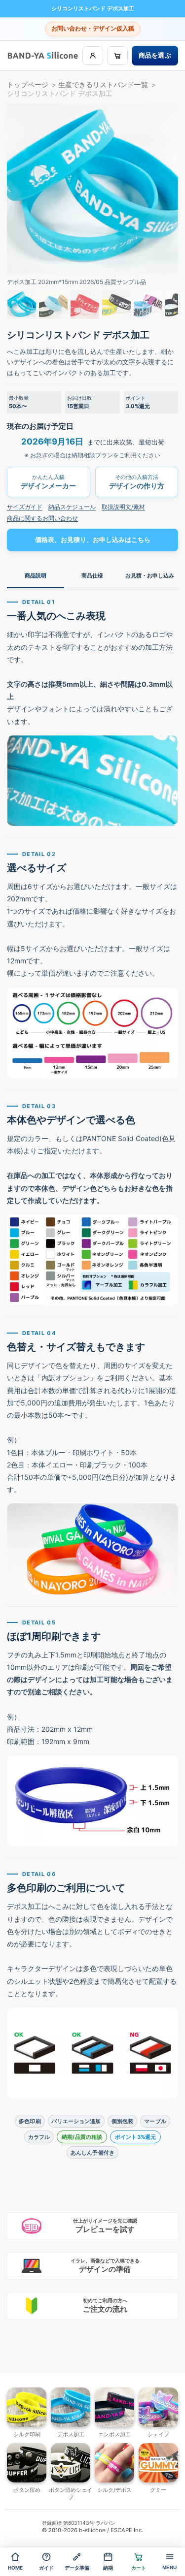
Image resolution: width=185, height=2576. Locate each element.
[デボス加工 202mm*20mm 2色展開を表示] (116, 305)
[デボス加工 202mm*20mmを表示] (85, 305)
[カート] (117, 56)
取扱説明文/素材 (123, 507)
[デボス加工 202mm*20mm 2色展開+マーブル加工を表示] (148, 305)
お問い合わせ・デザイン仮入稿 (93, 29)
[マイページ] (93, 56)
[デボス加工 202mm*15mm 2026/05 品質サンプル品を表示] (22, 305)
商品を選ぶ (155, 55)
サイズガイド (25, 507)
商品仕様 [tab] (92, 575)
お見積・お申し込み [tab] (150, 575)
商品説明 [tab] (36, 575)
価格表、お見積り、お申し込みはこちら (93, 540)
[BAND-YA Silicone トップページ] (43, 55)
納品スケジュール (72, 507)
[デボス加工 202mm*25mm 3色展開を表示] (53, 305)
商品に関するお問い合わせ (42, 518)
